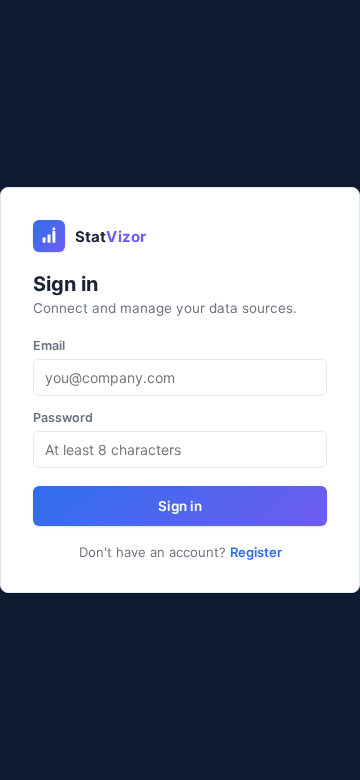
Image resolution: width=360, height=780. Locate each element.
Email (49, 345)
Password (63, 417)
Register (256, 552)
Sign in (180, 506)
